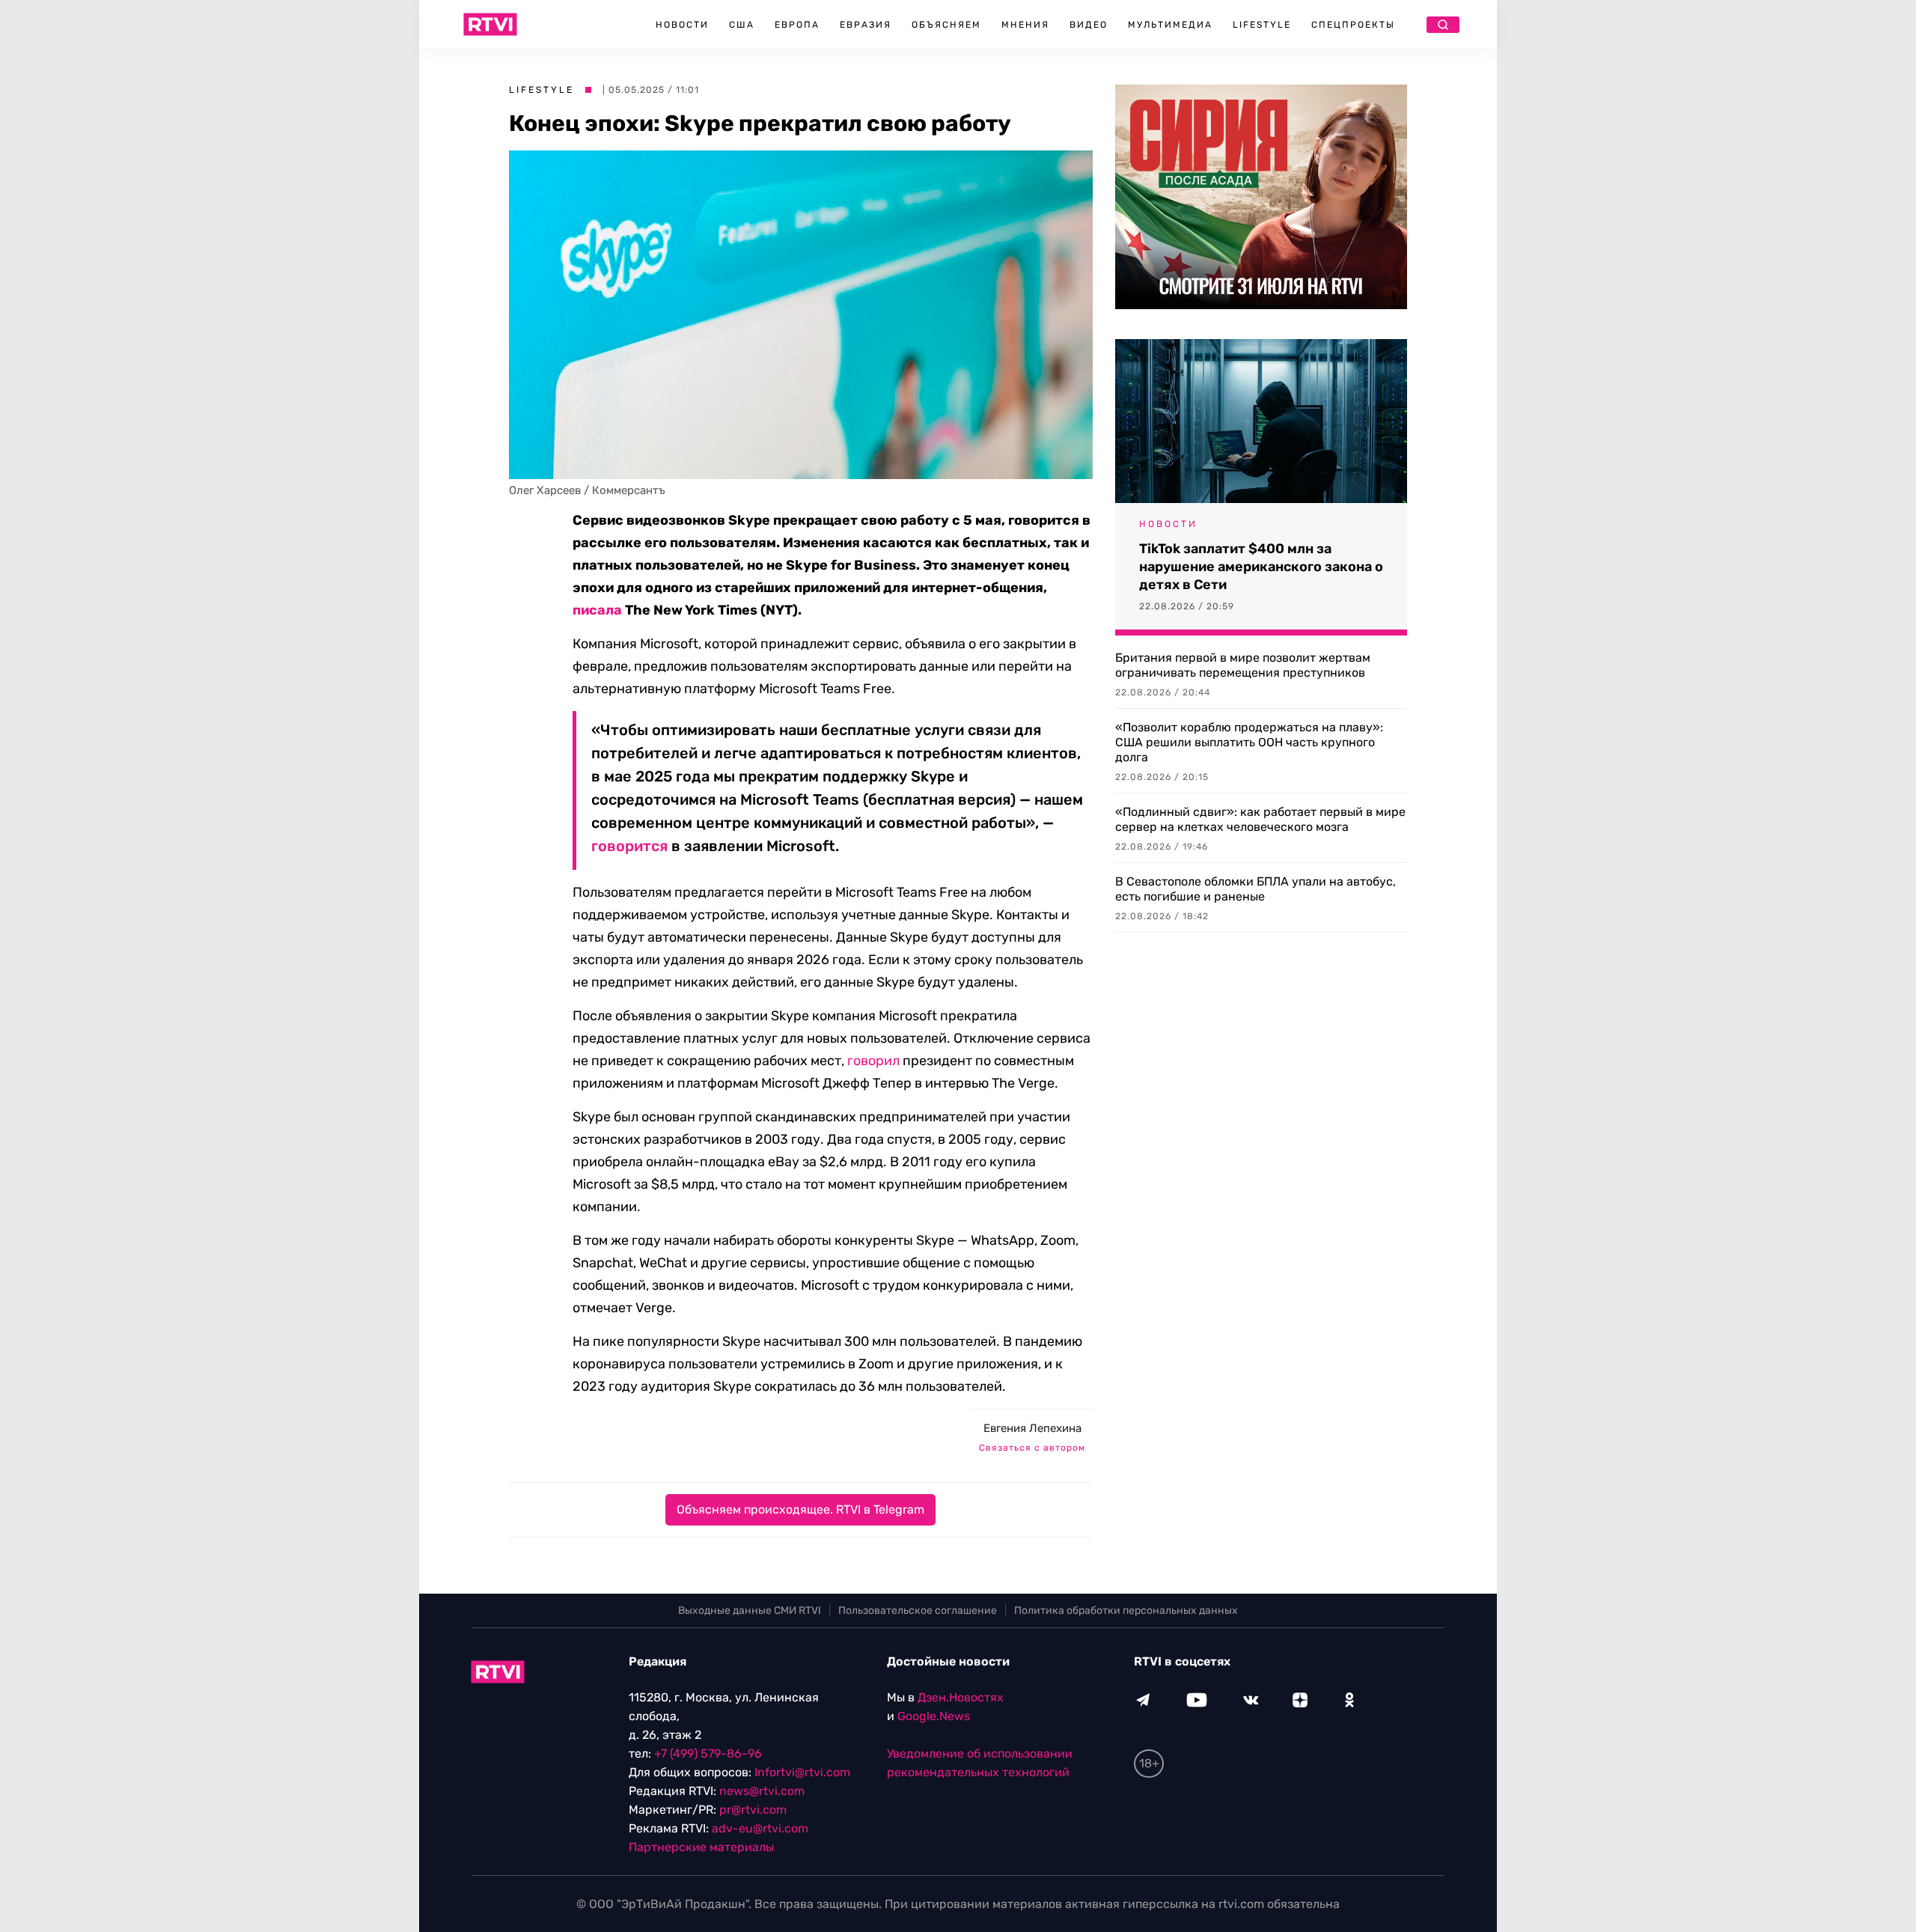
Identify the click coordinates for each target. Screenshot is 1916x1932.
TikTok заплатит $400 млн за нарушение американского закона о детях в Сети (1261, 567)
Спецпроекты (1353, 25)
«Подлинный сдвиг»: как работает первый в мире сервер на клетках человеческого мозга (1260, 819)
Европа (797, 25)
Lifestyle (1262, 25)
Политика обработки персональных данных (1126, 1610)
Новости (682, 25)
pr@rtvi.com (753, 1810)
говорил (873, 1061)
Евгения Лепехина (1032, 1428)
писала (597, 610)
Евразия (866, 25)
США (742, 25)
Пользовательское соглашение (918, 1610)
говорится (629, 846)
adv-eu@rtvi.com (760, 1828)
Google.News (934, 1716)
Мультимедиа (1170, 25)
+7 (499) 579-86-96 (708, 1753)
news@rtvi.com (762, 1791)
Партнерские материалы (701, 1847)
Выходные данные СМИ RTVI (750, 1610)
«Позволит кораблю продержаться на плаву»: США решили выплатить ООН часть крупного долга (1249, 742)
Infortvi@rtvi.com (802, 1772)
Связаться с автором (1032, 1448)
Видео (1089, 25)
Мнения (1025, 25)
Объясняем (946, 25)
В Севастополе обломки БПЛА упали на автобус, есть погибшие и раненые (1256, 889)
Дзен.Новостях (961, 1697)
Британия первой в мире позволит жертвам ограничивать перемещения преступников (1243, 665)
